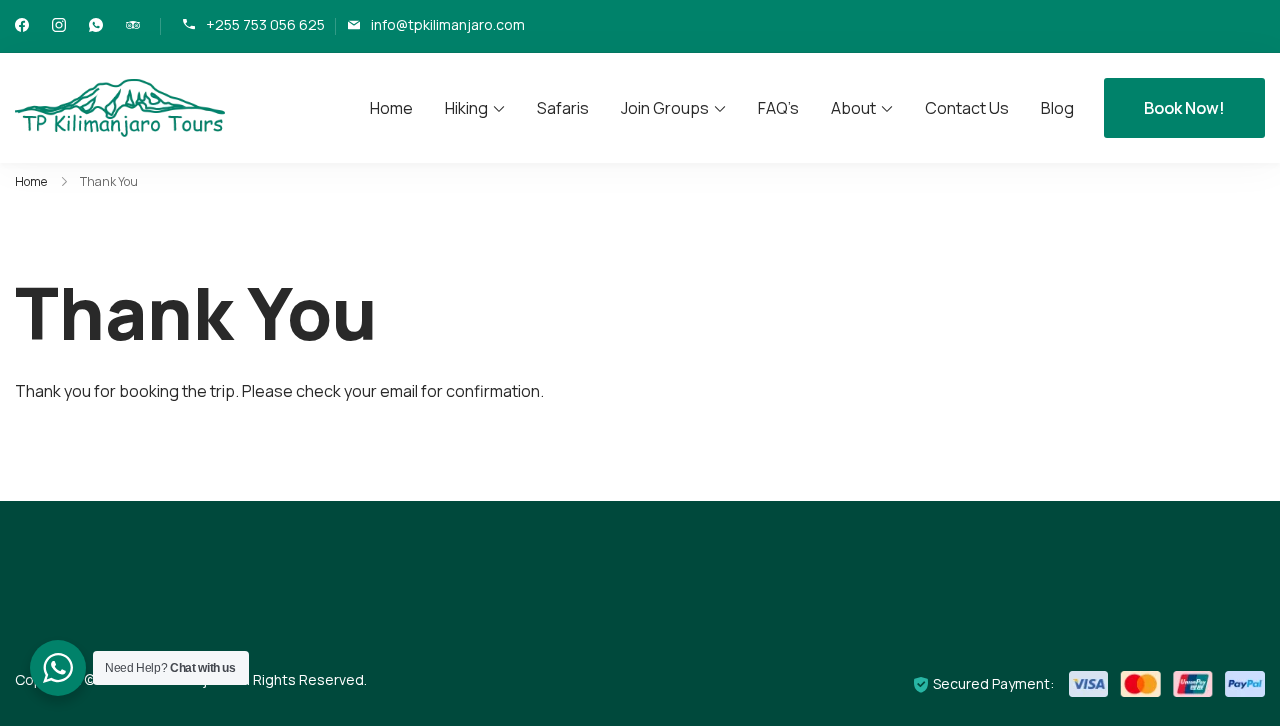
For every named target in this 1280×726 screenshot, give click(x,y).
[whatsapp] (96, 26)
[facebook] (22, 26)
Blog (1057, 108)
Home (391, 108)
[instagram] (59, 26)
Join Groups (665, 108)
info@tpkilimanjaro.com (448, 25)
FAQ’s (778, 108)
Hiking (466, 108)
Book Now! (1184, 108)
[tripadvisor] (133, 26)
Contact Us (967, 108)
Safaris (563, 108)
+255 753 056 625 (265, 25)
